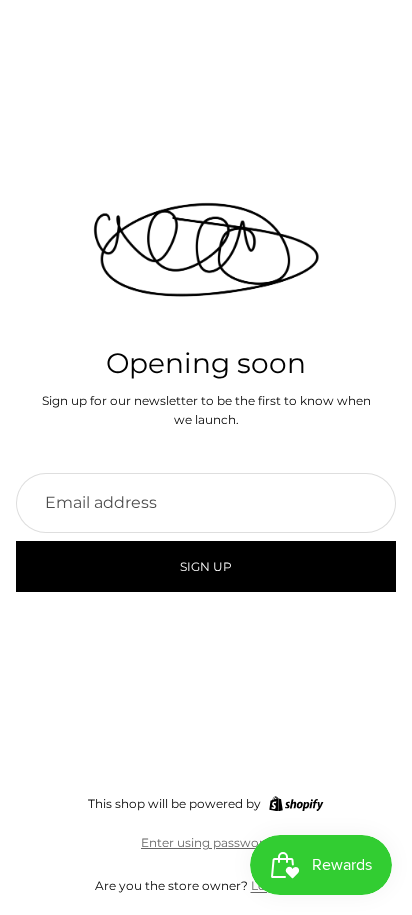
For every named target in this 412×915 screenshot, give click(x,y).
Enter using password (206, 842)
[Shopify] (296, 804)
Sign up (206, 566)
